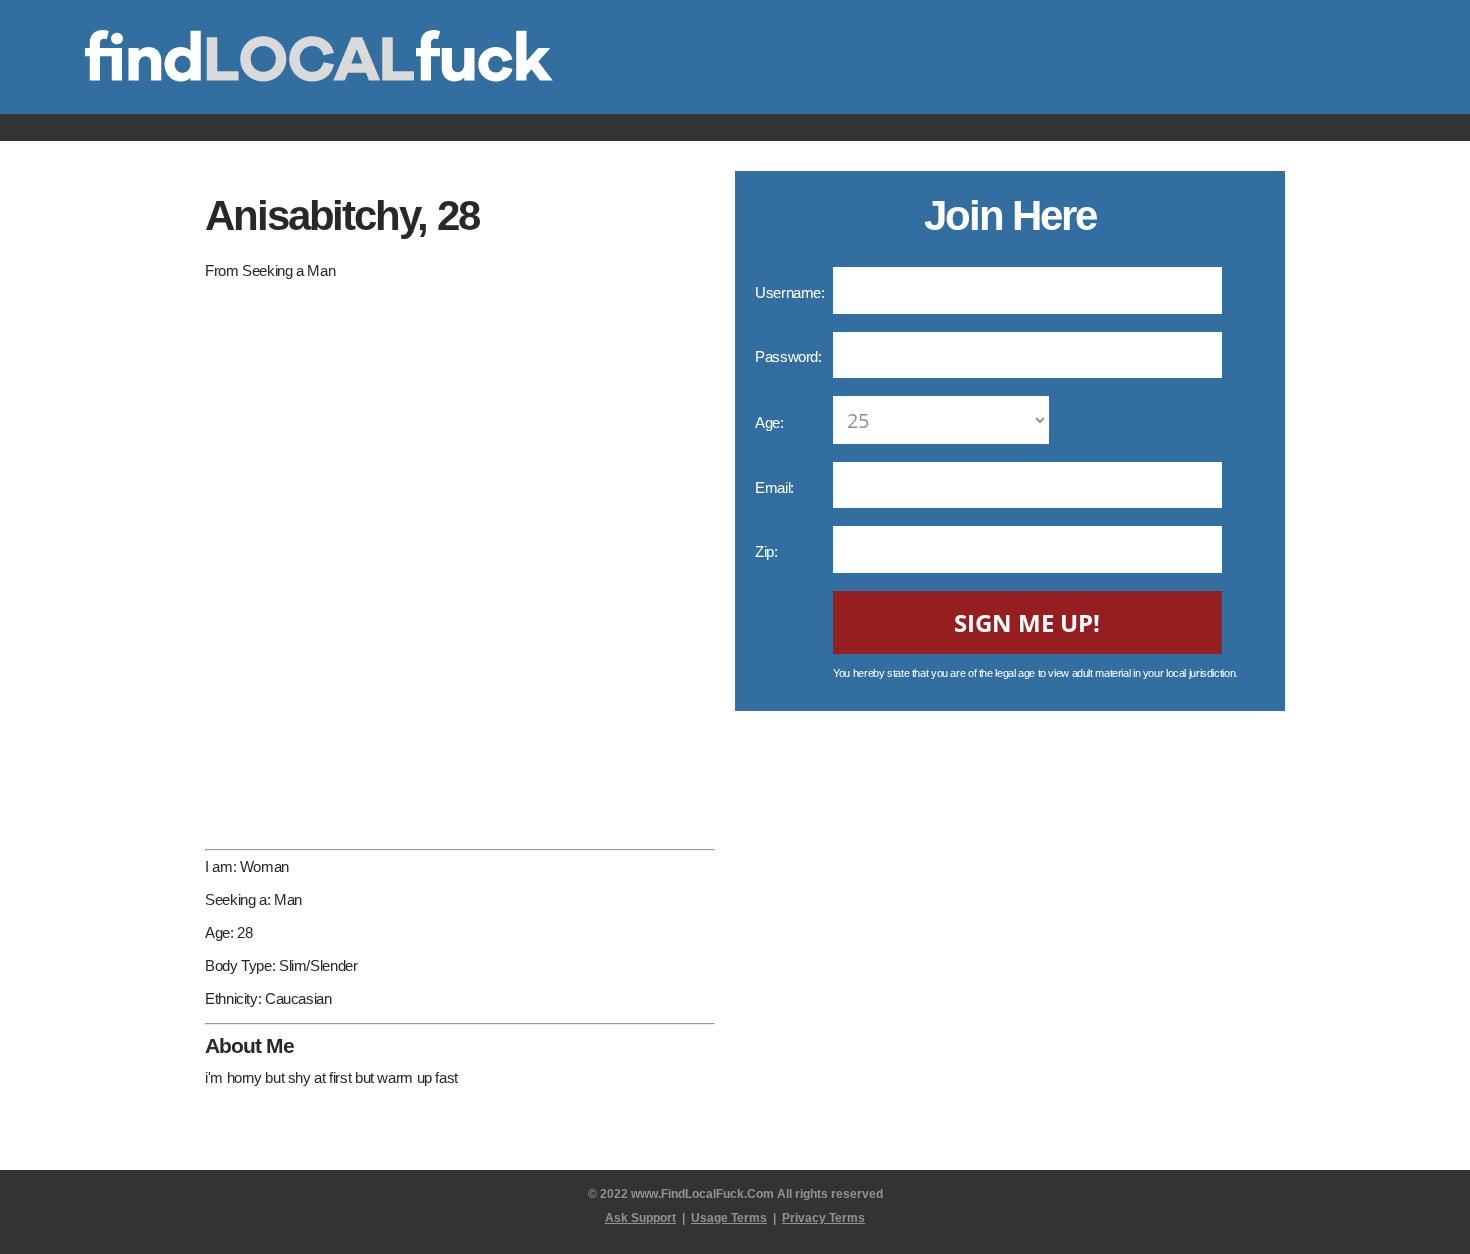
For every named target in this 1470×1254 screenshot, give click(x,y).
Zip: (768, 551)
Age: (771, 422)
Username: (791, 292)
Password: (790, 356)
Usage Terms (729, 1218)
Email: (776, 487)
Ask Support (640, 1218)
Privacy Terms (823, 1218)
